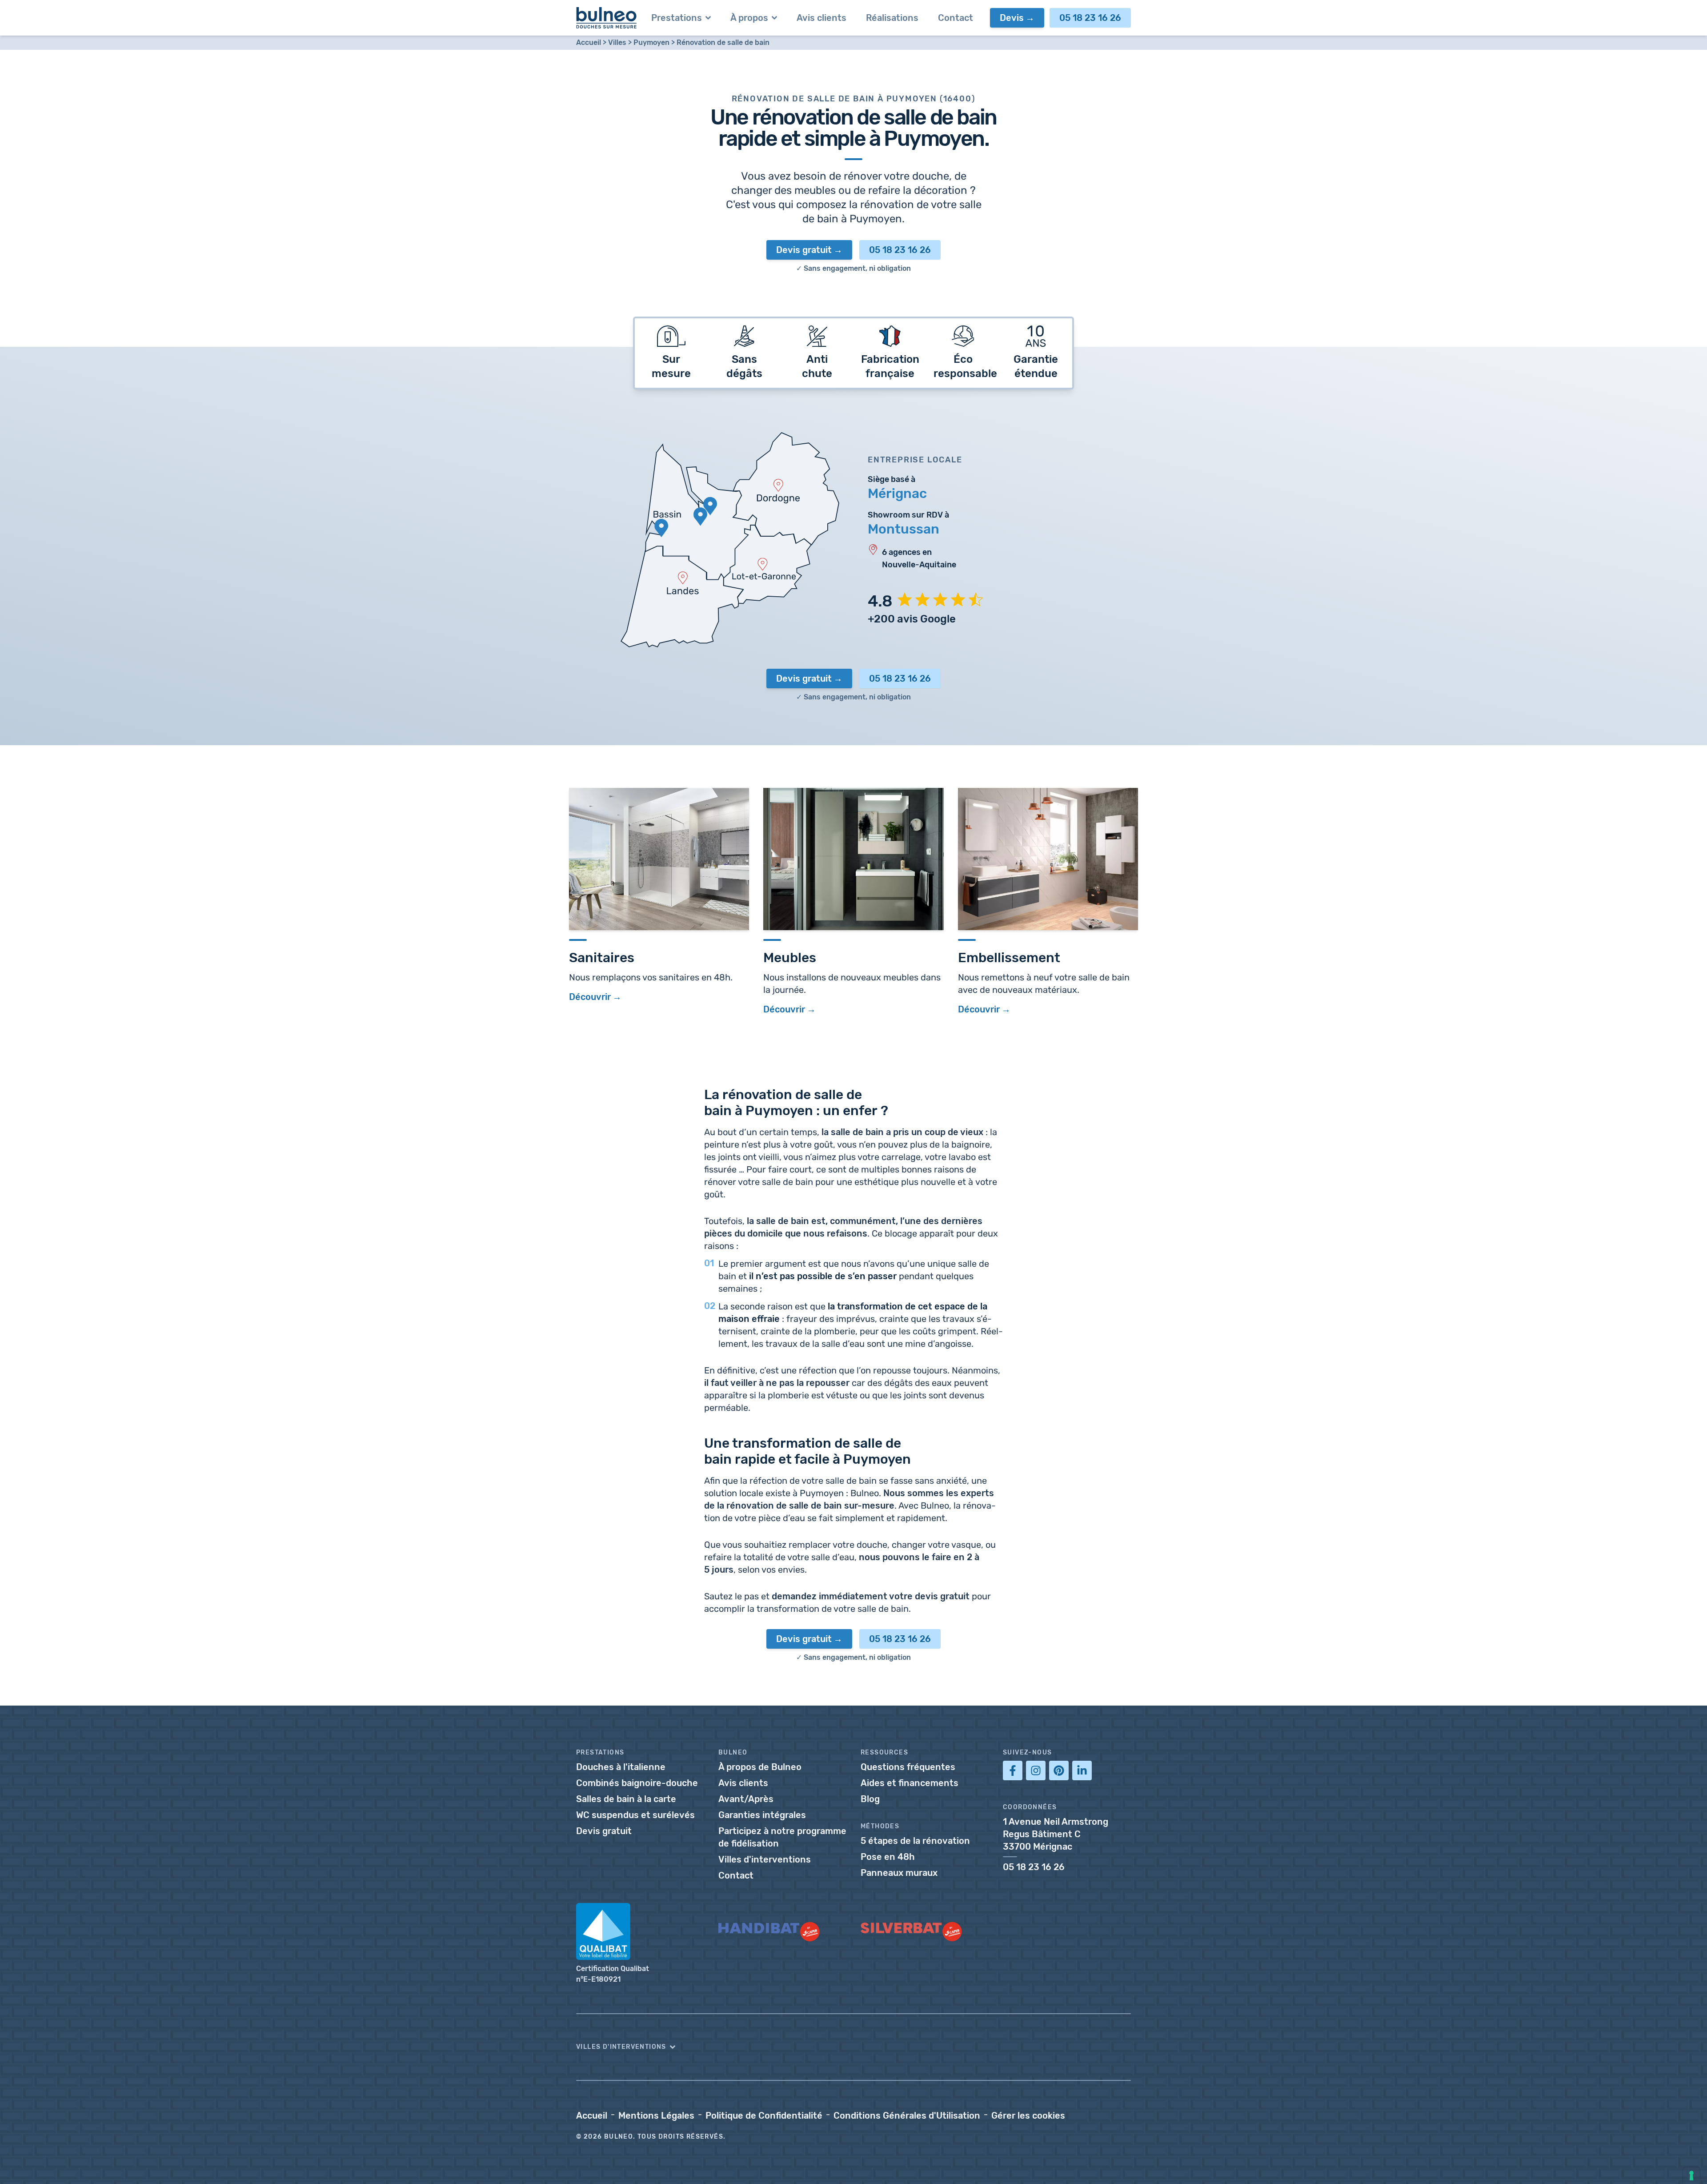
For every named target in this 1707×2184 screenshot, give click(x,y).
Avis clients (743, 1783)
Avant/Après (746, 1799)
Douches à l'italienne (621, 1767)
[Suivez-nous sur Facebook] (1013, 1770)
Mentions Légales (656, 2116)
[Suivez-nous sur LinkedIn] (1082, 1770)
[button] (853, 2047)
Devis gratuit (804, 250)
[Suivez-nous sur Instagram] (1036, 1770)
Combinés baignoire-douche (637, 1783)
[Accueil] (607, 18)
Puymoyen (651, 42)
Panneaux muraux (899, 1873)
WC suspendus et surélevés (635, 1815)
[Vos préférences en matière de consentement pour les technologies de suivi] (1691, 2176)
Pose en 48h (888, 1857)
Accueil (589, 42)
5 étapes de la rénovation (915, 1841)
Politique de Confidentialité (764, 2116)
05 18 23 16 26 (1090, 18)
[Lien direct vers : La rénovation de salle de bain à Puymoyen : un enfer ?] (700, 1092)
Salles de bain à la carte (626, 1799)
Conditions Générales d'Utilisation (907, 2116)
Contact (736, 1875)
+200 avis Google (912, 619)
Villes (617, 42)
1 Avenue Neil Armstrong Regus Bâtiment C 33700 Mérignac (1056, 1834)
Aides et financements (910, 1783)
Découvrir (590, 997)
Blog (870, 1799)
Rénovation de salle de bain (723, 42)
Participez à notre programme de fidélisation (782, 1837)
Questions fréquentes (908, 1767)
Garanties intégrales (762, 1815)
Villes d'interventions (765, 1859)
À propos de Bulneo (760, 1767)
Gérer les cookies (1028, 2116)
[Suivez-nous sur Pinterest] (1059, 1770)
